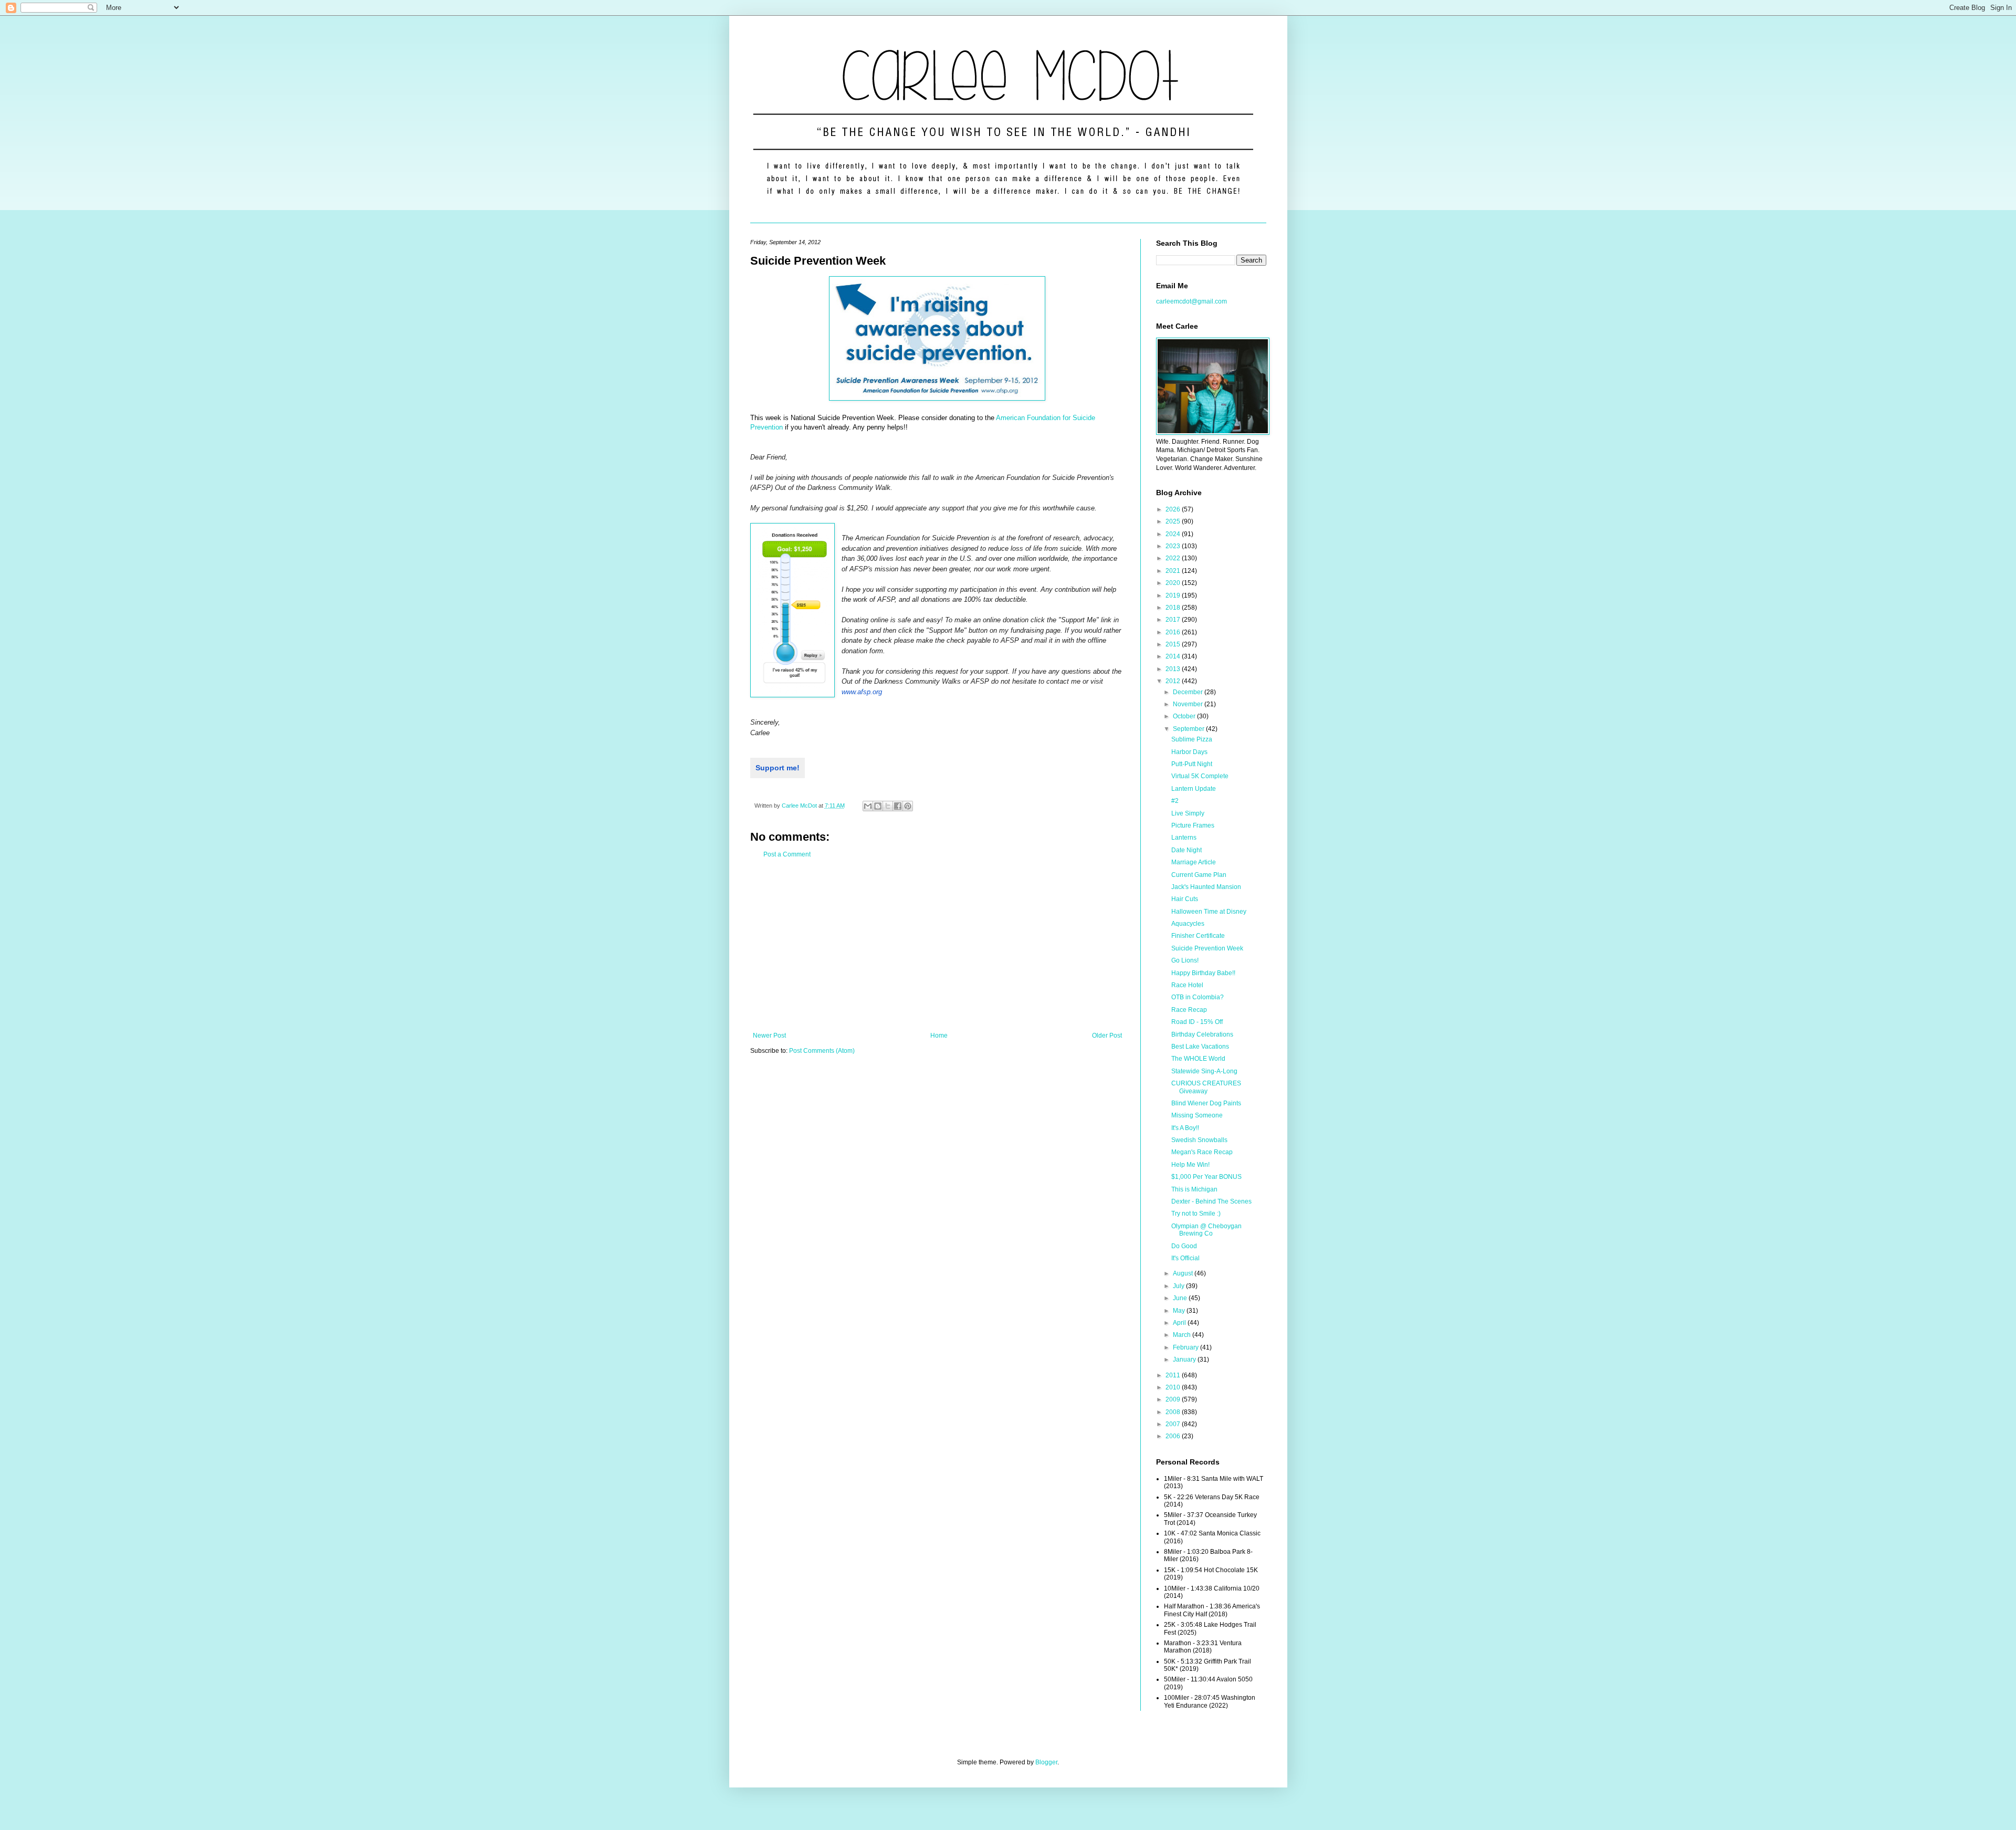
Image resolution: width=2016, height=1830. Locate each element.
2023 (1174, 546)
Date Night (1186, 850)
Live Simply (1188, 813)
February (1186, 1347)
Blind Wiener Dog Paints (1206, 1103)
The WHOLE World (1198, 1059)
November (1189, 704)
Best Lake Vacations (1200, 1047)
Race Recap (1189, 1010)
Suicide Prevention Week (1207, 948)
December (1189, 692)
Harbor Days (1189, 752)
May (1180, 1311)
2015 (1174, 644)
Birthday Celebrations (1202, 1034)
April (1180, 1323)
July (1179, 1286)
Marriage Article (1194, 862)
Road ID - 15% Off (1197, 1022)
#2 (1175, 801)
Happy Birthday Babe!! (1203, 973)
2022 (1174, 558)
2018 (1174, 608)
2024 (1174, 534)
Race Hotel (1187, 985)
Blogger (1046, 1762)
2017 (1174, 620)
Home (939, 1036)
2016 (1174, 632)
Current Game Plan (1199, 875)
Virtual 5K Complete (1200, 776)
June (1181, 1298)
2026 (1174, 509)
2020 (1174, 583)
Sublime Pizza (1192, 739)
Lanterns (1184, 838)
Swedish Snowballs (1199, 1140)
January (1185, 1360)
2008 (1174, 1412)
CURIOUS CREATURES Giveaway (1206, 1087)
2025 (1174, 521)
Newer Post (769, 1036)
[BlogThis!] (878, 806)
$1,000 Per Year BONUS (1206, 1177)
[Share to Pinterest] (908, 806)
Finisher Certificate (1198, 936)
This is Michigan (1194, 1189)
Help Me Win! (1190, 1165)
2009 (1174, 1399)
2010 (1174, 1387)
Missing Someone (1197, 1115)
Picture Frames (1193, 825)
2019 (1174, 595)
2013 (1174, 669)
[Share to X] (888, 806)
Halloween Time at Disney (1209, 912)
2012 (1174, 681)
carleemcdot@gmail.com (1191, 301)
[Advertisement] (937, 945)
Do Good (1184, 1246)
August (1184, 1273)
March (1183, 1335)
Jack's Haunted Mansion (1206, 887)
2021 (1174, 571)
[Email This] (868, 806)
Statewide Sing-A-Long (1204, 1071)
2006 (1174, 1436)
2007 (1174, 1424)
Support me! (778, 768)
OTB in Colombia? (1198, 997)
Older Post (1107, 1036)
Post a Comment (787, 854)
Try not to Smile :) (1196, 1214)
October (1185, 716)
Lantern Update (1194, 789)
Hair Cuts (1185, 899)
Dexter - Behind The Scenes (1211, 1201)
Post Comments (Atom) (822, 1051)
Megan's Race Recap (1202, 1152)
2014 (1174, 656)
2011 (1174, 1375)
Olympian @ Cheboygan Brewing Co (1206, 1230)
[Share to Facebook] (898, 806)
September (1189, 729)
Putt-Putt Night (1192, 764)
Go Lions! (1185, 960)
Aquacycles (1188, 924)
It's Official (1185, 1258)
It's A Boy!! (1185, 1128)
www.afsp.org (862, 692)
